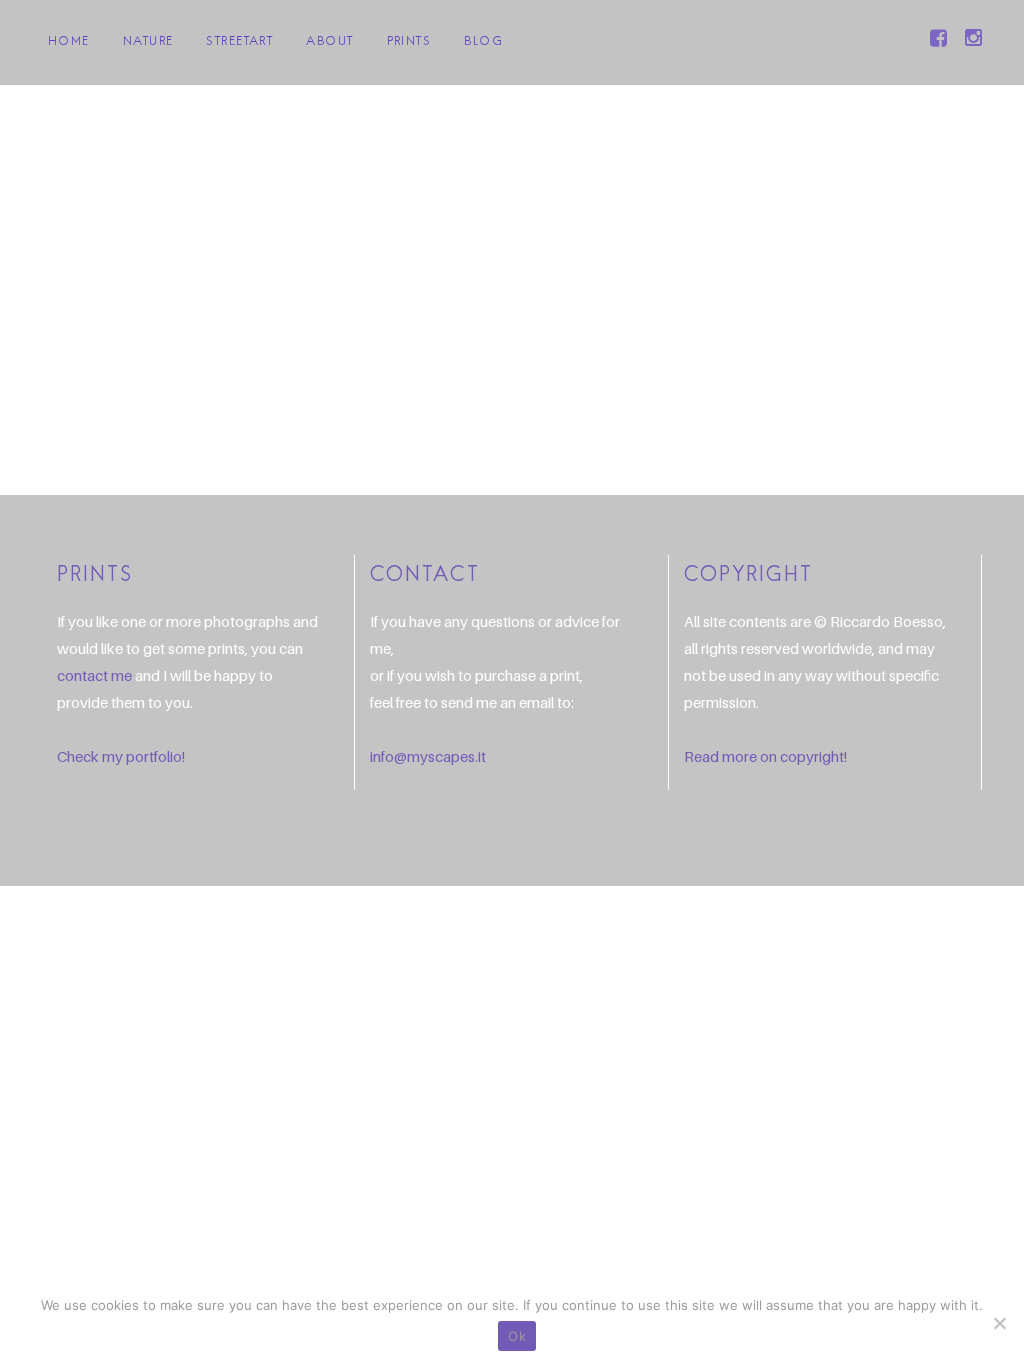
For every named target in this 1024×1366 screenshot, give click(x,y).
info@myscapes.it (428, 756)
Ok (517, 1336)
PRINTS (409, 42)
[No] (999, 1323)
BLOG (483, 42)
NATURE (148, 42)
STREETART (239, 42)
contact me (94, 675)
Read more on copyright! (765, 756)
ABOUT (329, 42)
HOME (69, 42)
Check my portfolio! (121, 756)
